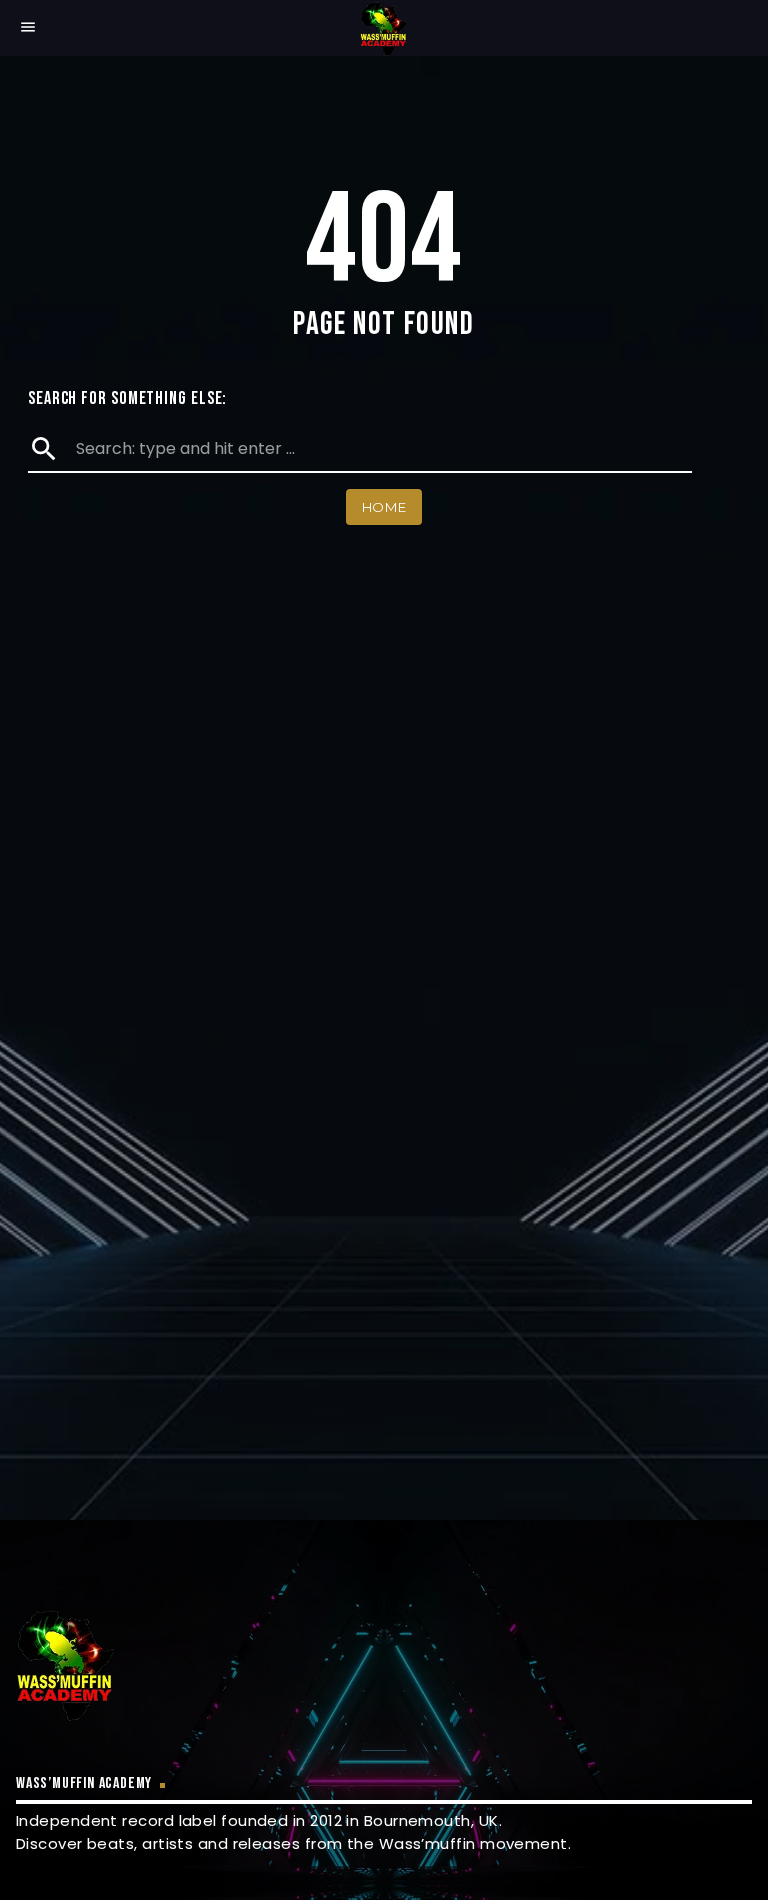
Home (384, 507)
